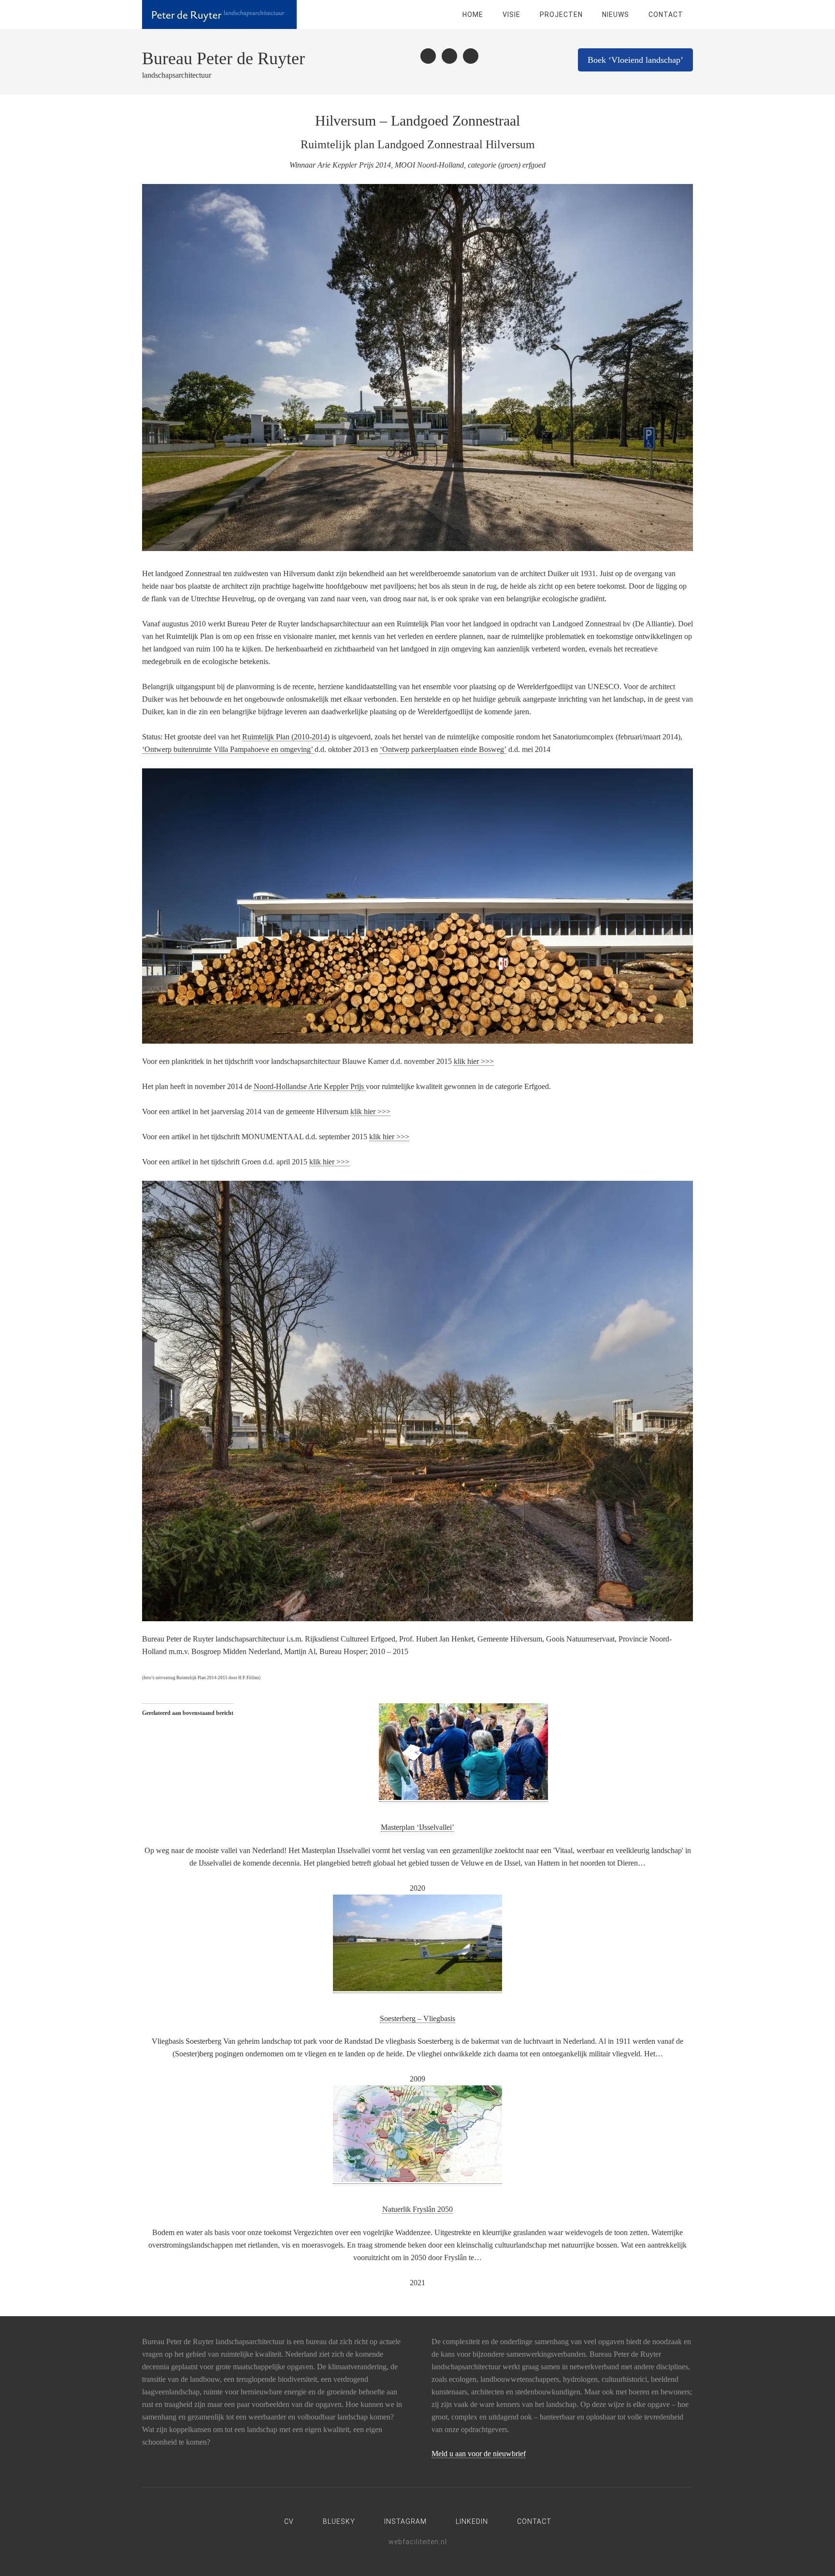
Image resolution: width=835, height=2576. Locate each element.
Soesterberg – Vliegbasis (417, 2018)
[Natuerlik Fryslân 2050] (417, 2180)
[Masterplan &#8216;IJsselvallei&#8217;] (463, 1798)
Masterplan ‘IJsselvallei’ (417, 1827)
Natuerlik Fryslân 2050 (417, 2209)
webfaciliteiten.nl (418, 2542)
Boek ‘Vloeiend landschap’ (635, 60)
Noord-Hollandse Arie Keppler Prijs (310, 1086)
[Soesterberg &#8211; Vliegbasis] (417, 1989)
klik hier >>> (474, 1061)
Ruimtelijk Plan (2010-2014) (286, 737)
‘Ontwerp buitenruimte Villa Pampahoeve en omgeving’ (228, 749)
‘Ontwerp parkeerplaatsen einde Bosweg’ (443, 749)
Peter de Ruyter (219, 14)
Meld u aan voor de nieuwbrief (479, 2454)
